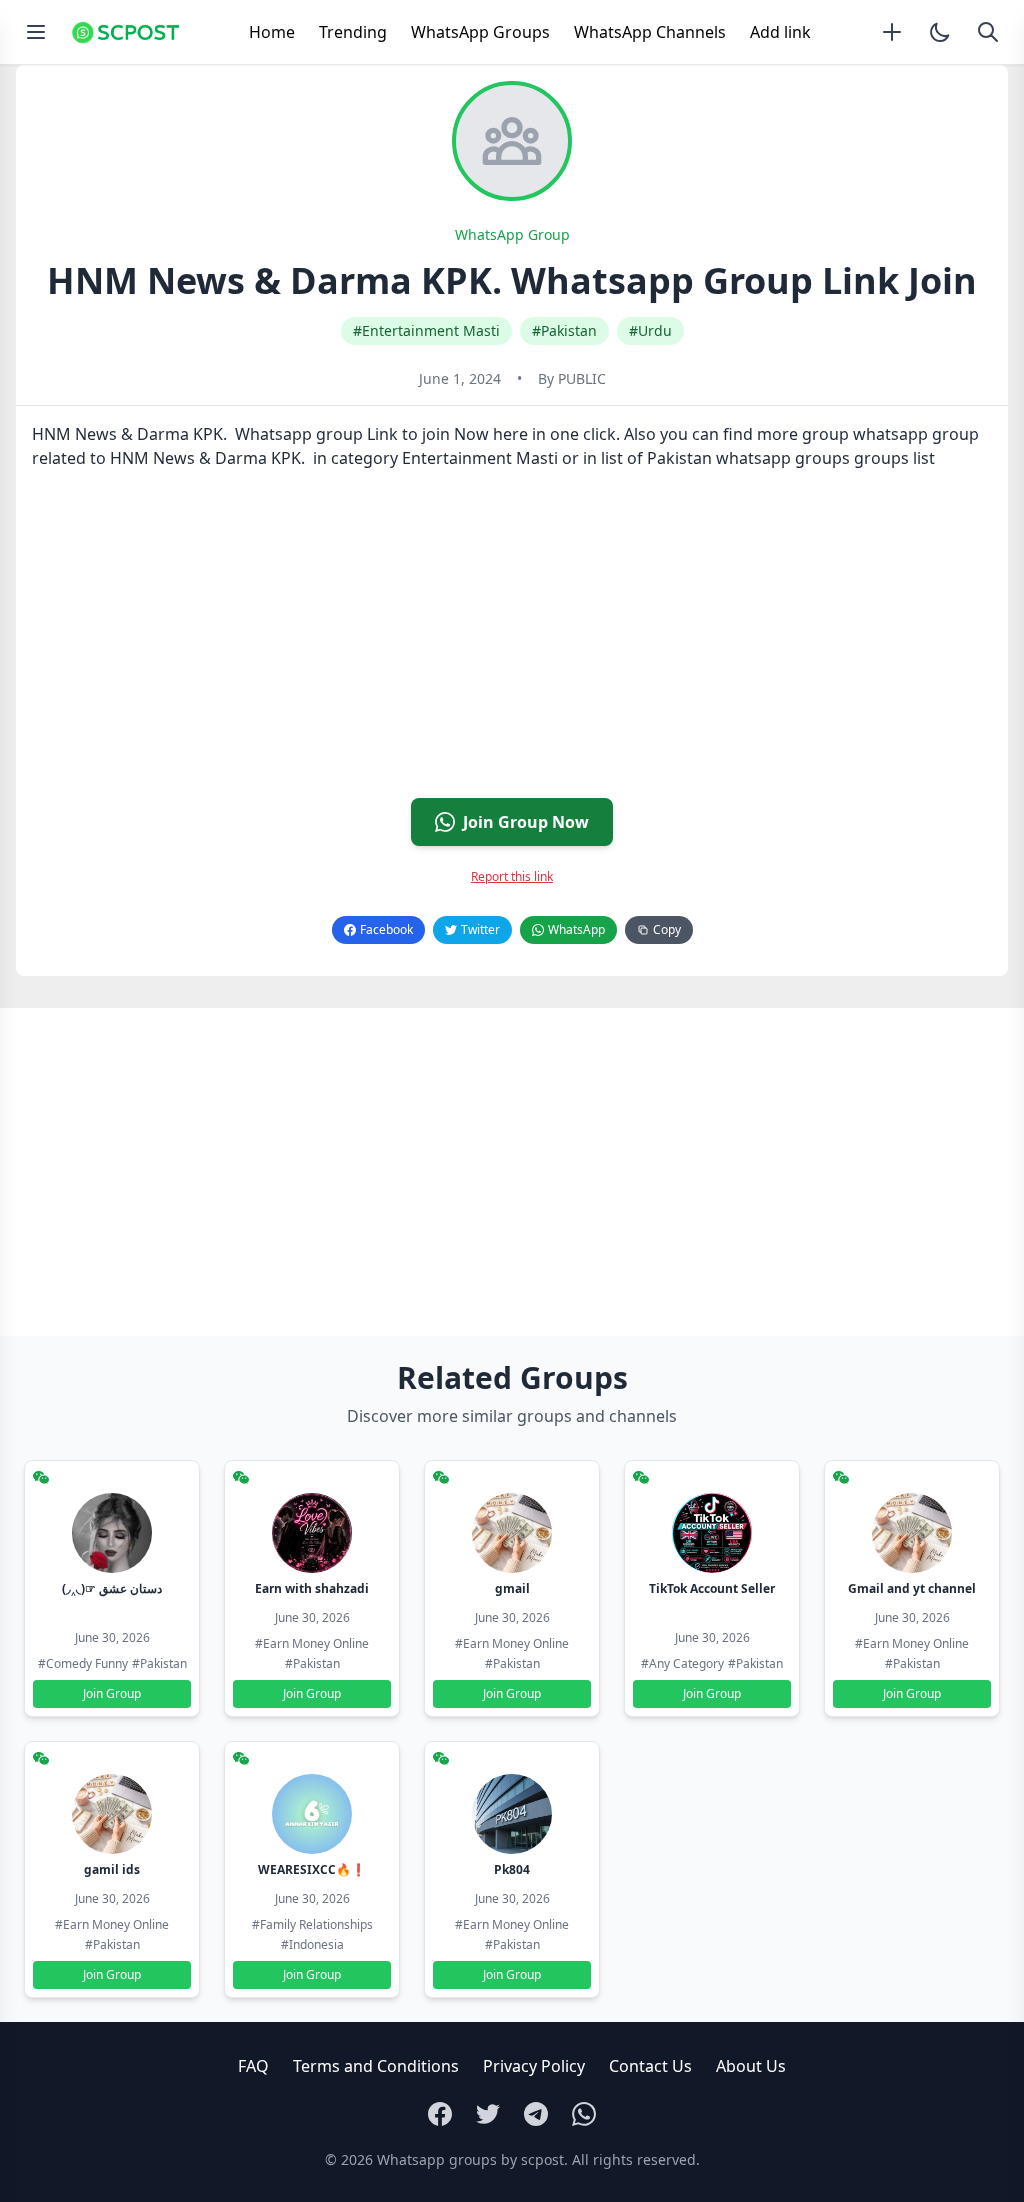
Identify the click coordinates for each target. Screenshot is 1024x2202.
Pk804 (512, 1869)
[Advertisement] (512, 642)
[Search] (988, 32)
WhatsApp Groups (480, 32)
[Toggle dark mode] (940, 32)
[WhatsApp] (584, 2114)
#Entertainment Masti (426, 330)
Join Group (112, 1693)
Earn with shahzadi (312, 1588)
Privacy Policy (534, 2066)
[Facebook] (440, 2114)
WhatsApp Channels (650, 32)
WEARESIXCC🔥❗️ (312, 1869)
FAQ (253, 2066)
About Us (751, 2066)
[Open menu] (36, 32)
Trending (353, 32)
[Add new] (892, 32)
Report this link (512, 876)
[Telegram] (536, 2114)
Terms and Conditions (376, 2066)
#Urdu (650, 330)
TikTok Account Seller (712, 1588)
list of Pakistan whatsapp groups (725, 458)
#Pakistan (564, 330)
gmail (512, 1588)
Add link (780, 32)
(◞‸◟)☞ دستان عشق (112, 1588)
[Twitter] (488, 2114)
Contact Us (650, 2066)
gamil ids (112, 1869)
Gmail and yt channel (912, 1588)
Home (272, 32)
